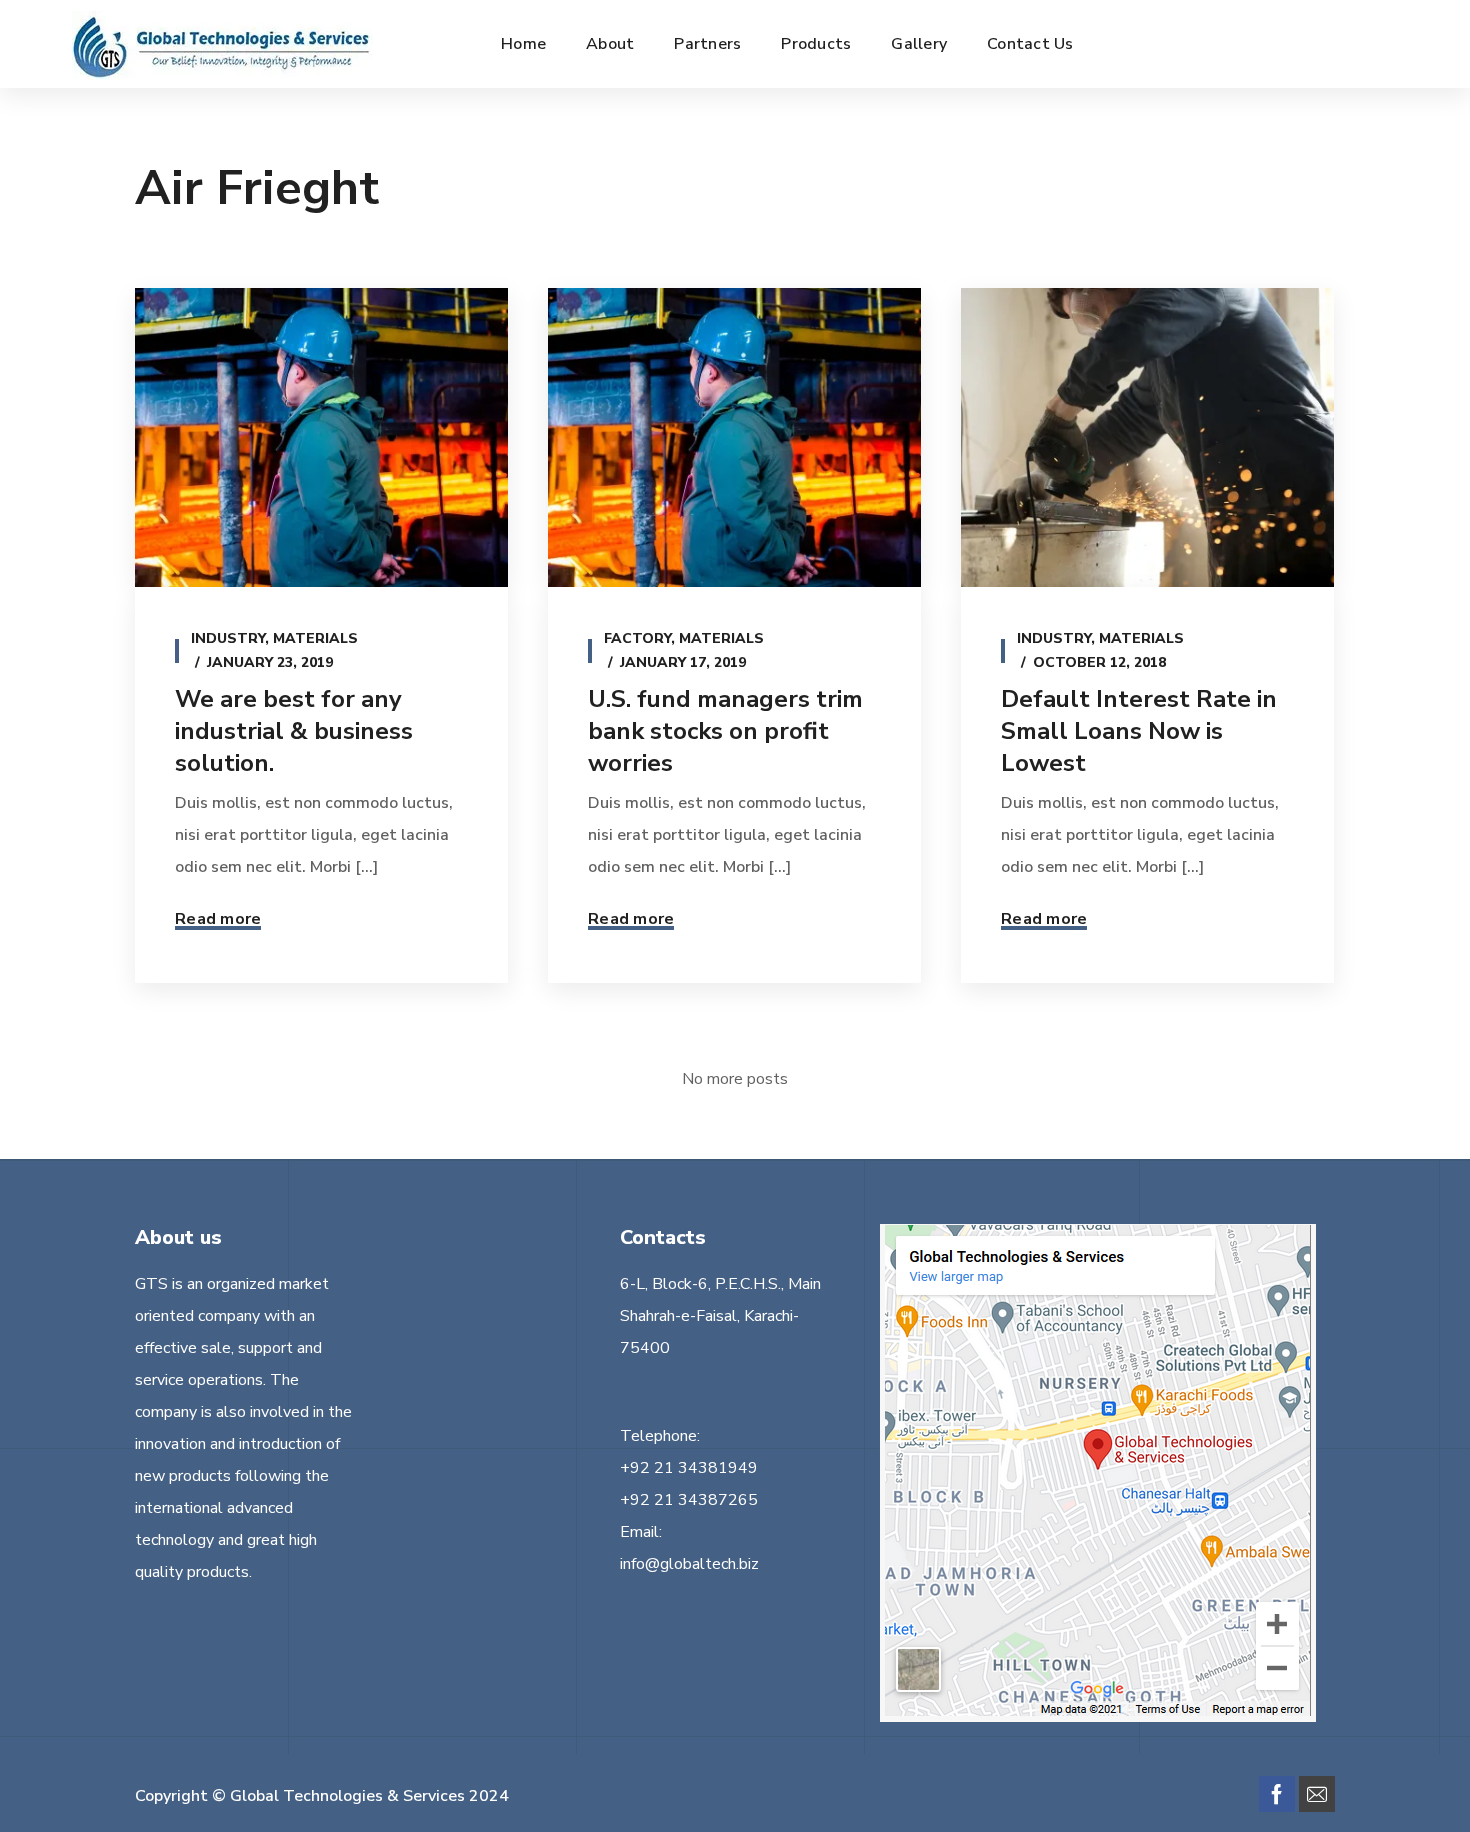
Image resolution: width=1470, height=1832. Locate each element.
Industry (228, 638)
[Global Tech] (222, 44)
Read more (218, 919)
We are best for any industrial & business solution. (294, 731)
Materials (315, 638)
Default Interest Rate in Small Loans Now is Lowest (1139, 731)
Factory (637, 638)
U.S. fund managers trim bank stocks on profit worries (725, 731)
